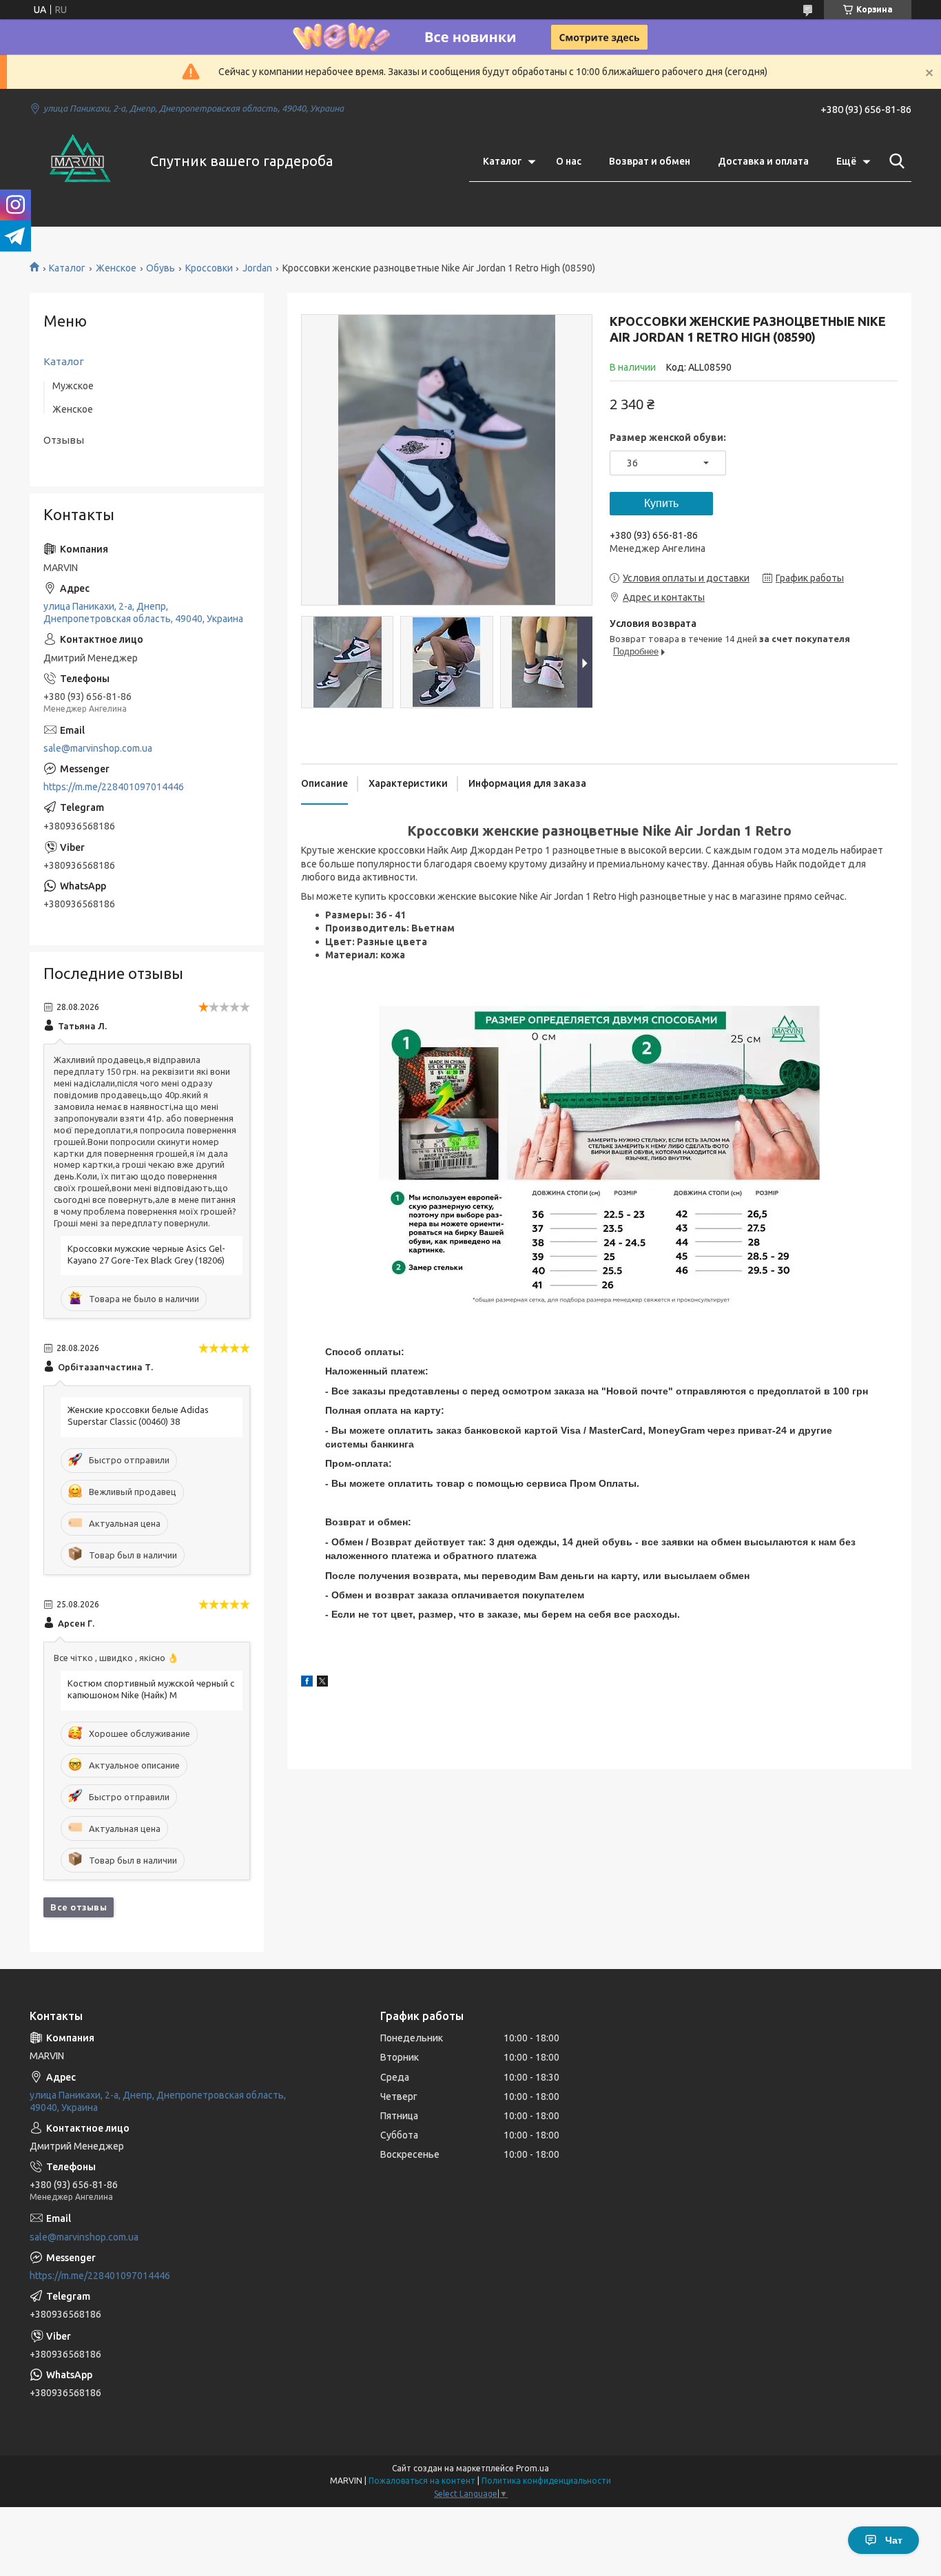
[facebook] (307, 1683)
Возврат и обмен (650, 161)
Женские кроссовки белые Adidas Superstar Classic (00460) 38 (138, 1415)
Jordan (257, 268)
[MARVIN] (81, 161)
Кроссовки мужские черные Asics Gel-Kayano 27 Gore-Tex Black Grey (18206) (146, 1254)
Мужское (73, 386)
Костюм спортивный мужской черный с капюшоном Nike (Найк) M (151, 1689)
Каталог (502, 161)
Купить (661, 503)
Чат (894, 2540)
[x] (322, 1683)
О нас (569, 161)
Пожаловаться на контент (422, 2481)
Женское (116, 268)
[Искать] (894, 161)
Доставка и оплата (763, 161)
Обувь (161, 268)
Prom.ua (532, 2468)
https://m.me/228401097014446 (114, 787)
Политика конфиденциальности (546, 2481)
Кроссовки (209, 268)
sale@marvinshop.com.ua (98, 748)
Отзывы (64, 440)
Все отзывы (79, 1907)
